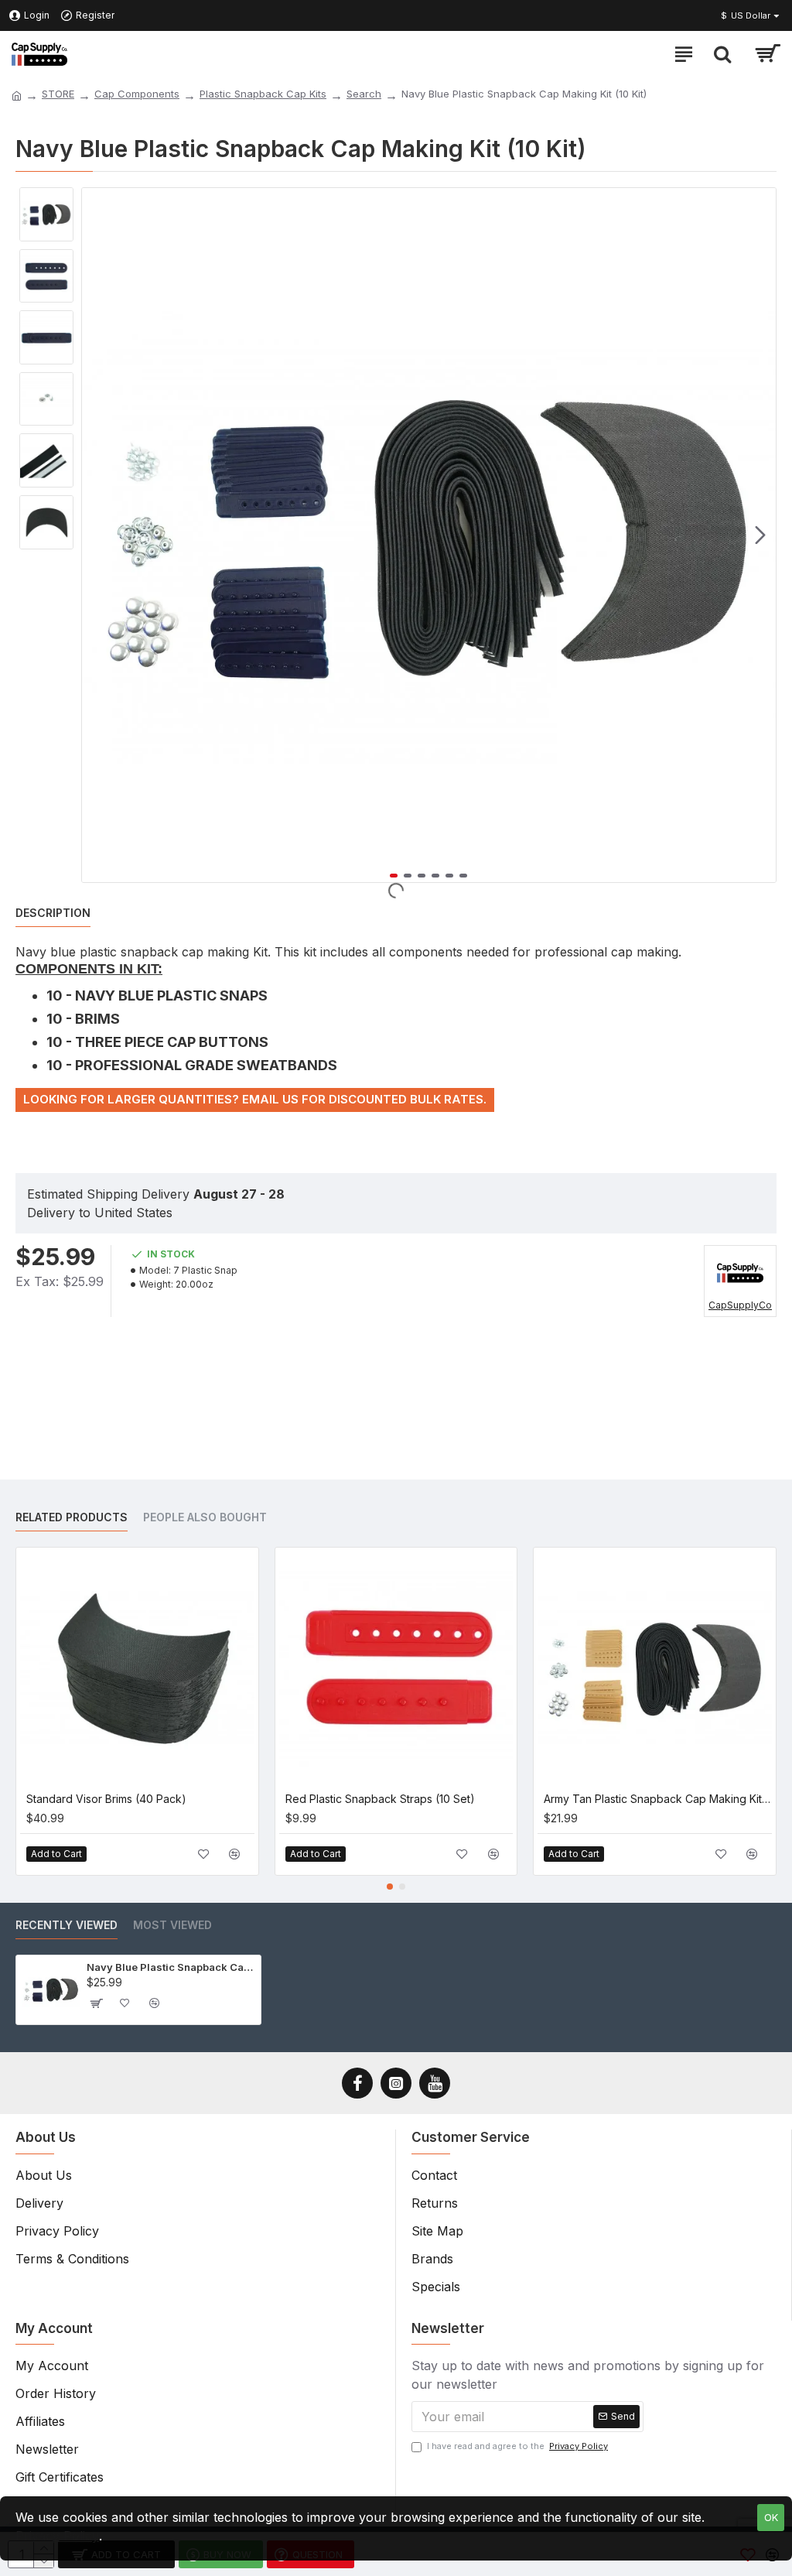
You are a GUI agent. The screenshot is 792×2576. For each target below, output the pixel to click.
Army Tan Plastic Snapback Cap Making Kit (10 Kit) (658, 1799)
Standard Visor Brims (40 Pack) (106, 1799)
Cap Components (137, 94)
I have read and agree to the (517, 2446)
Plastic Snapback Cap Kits (263, 94)
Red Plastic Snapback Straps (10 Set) (380, 1799)
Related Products (72, 1517)
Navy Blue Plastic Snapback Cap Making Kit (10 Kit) (171, 1967)
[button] (97, 535)
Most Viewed (172, 1925)
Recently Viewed (67, 1925)
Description (53, 913)
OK (771, 2517)
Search (364, 94)
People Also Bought (205, 1517)
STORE (58, 94)
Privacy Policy (57, 2536)
